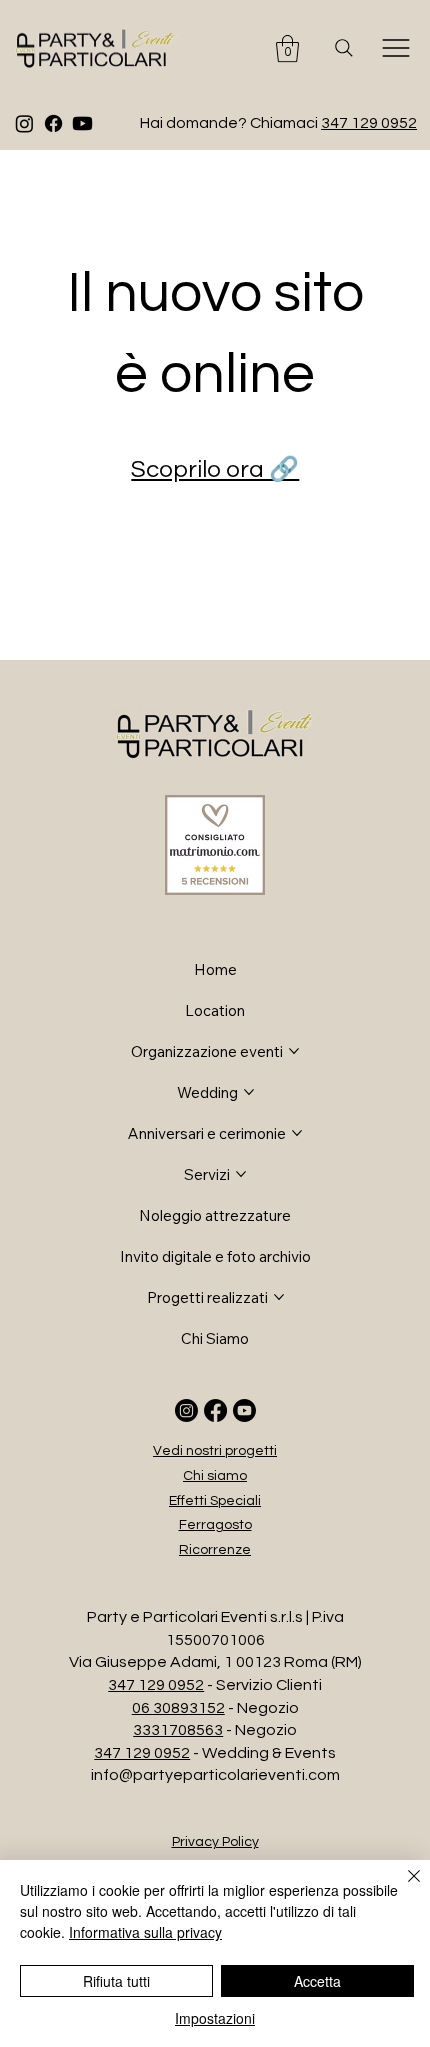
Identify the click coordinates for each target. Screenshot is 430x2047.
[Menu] (397, 48)
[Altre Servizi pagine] (241, 1174)
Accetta (317, 1981)
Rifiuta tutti (116, 1981)
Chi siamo (215, 1476)
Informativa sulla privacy (145, 1932)
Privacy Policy (215, 1842)
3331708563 (178, 1730)
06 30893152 (178, 1708)
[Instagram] (24, 123)
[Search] (344, 48)
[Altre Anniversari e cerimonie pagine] (297, 1133)
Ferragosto (215, 1525)
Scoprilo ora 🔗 (215, 469)
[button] (287, 48)
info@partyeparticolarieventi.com (215, 1775)
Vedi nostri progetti (215, 1451)
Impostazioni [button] (215, 2018)
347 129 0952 (369, 123)
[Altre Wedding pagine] (249, 1092)
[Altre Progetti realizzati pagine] (279, 1297)
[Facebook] (53, 123)
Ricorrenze (215, 1550)
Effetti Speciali (215, 1501)
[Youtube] (82, 123)
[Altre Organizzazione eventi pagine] (294, 1051)
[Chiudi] (402, 1888)
